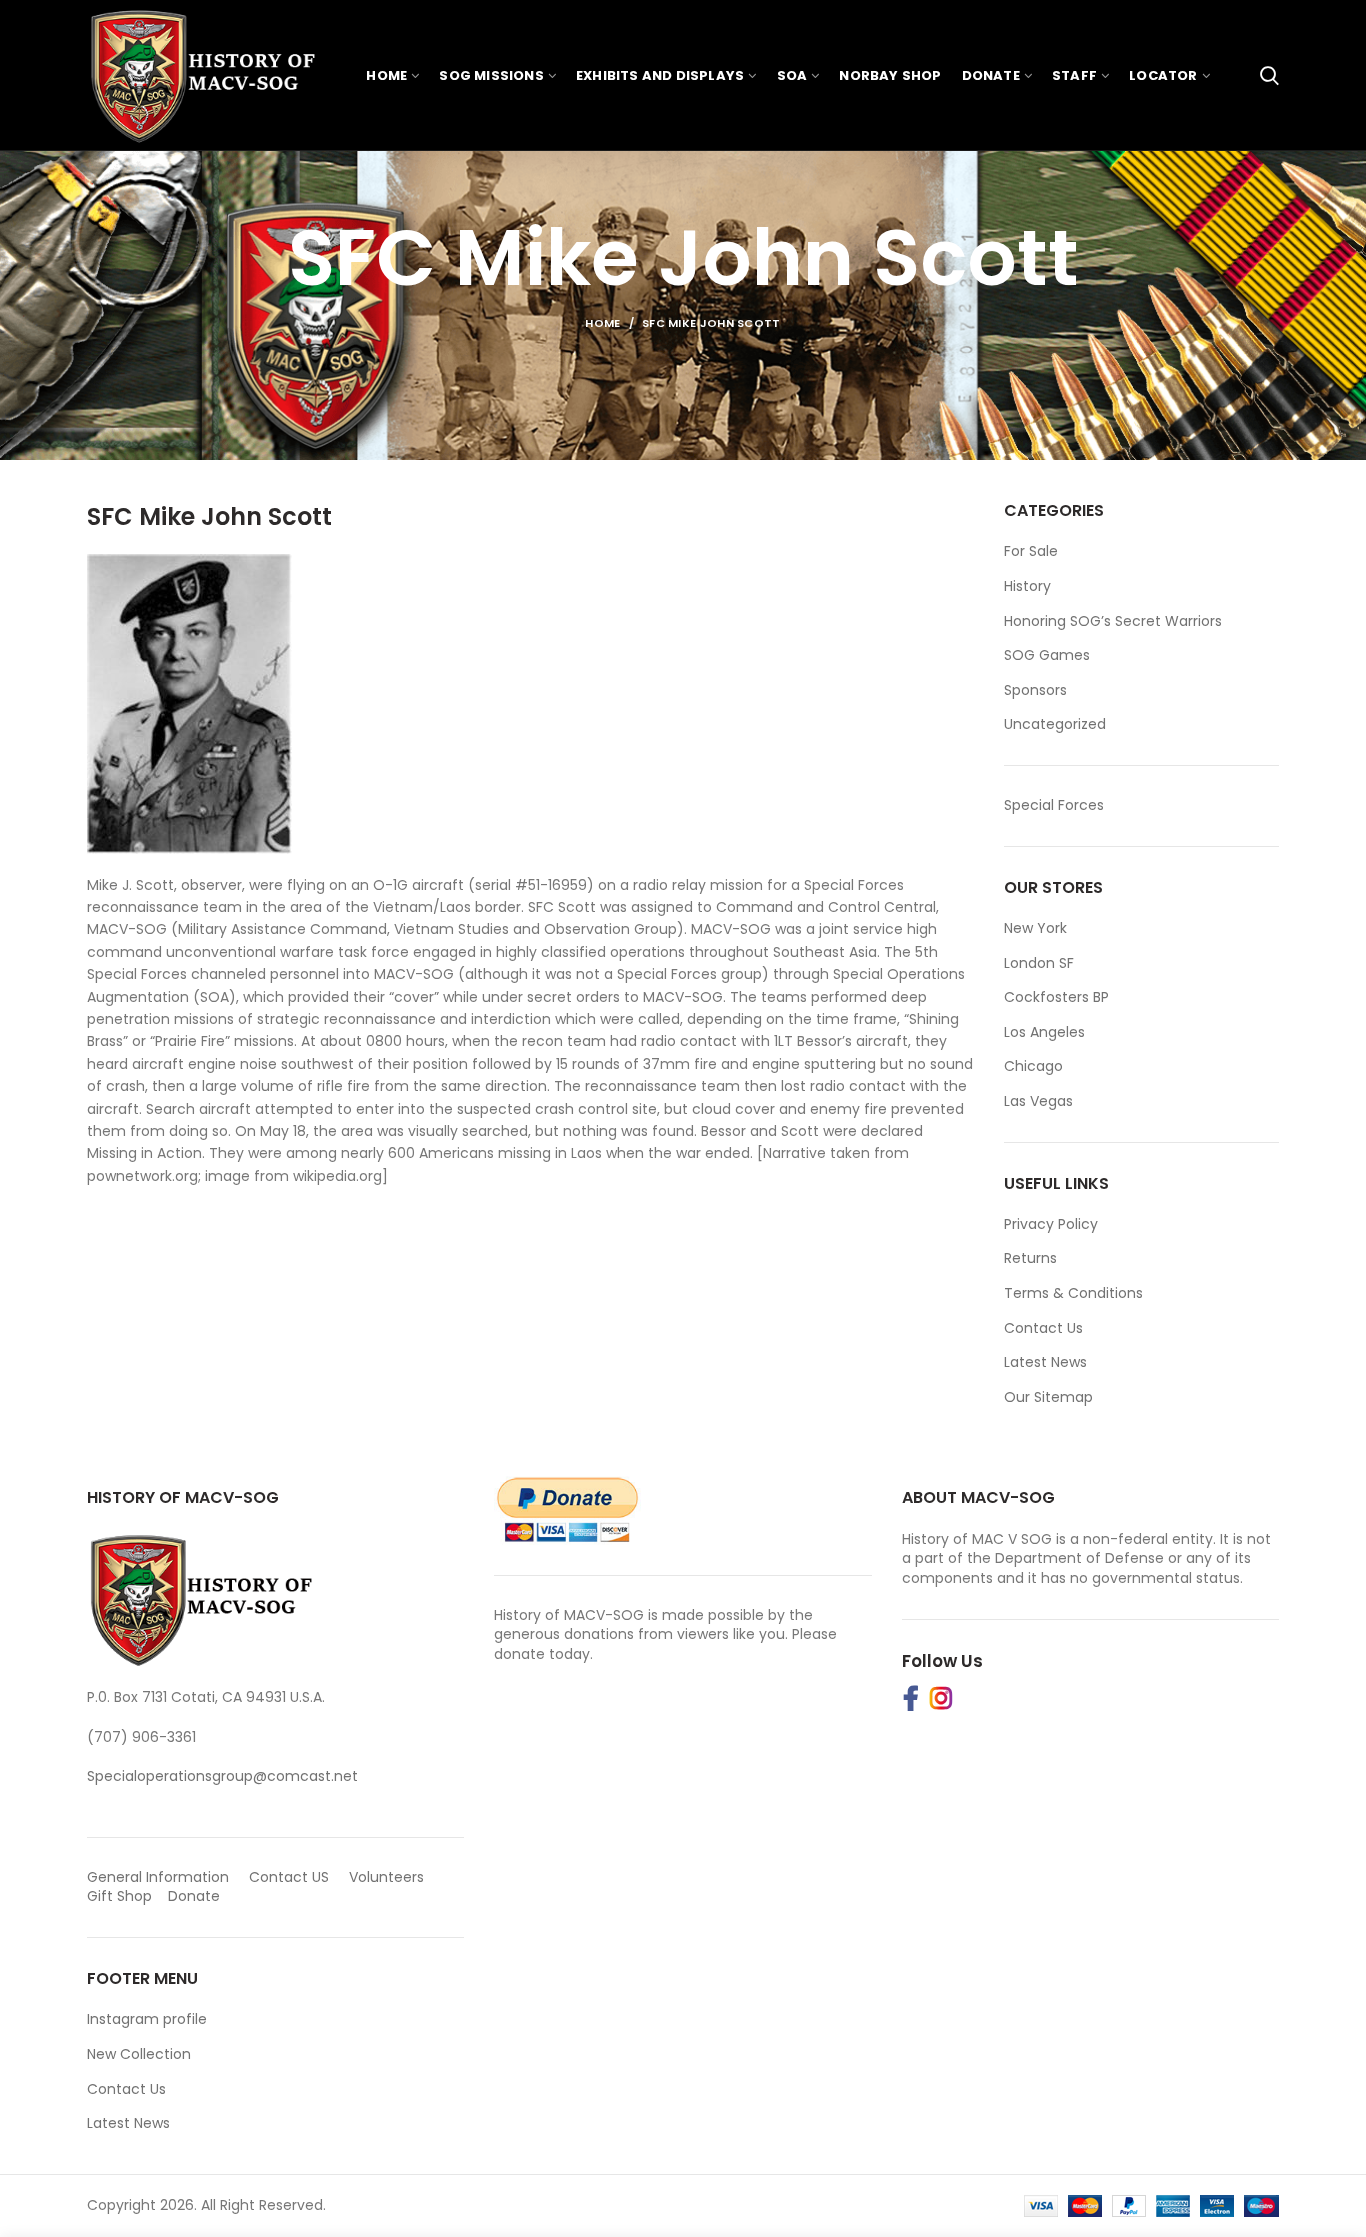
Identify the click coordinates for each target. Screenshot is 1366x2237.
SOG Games (1047, 655)
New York (1035, 928)
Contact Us (1043, 1328)
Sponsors (1035, 690)
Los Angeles (1044, 1032)
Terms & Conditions (1073, 1293)
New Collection (139, 2054)
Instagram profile (147, 2019)
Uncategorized (1055, 724)
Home (602, 323)
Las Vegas (1038, 1101)
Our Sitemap (1048, 1397)
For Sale (1031, 551)
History (1027, 586)
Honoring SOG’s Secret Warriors (1113, 621)
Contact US (289, 1877)
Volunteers (386, 1877)
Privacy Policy (1051, 1224)
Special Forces (1054, 805)
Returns (1030, 1258)
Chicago (1033, 1066)
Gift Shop (119, 1896)
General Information (158, 1877)
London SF (1039, 963)
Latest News (1045, 1362)
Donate (196, 1896)
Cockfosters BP (1056, 997)
